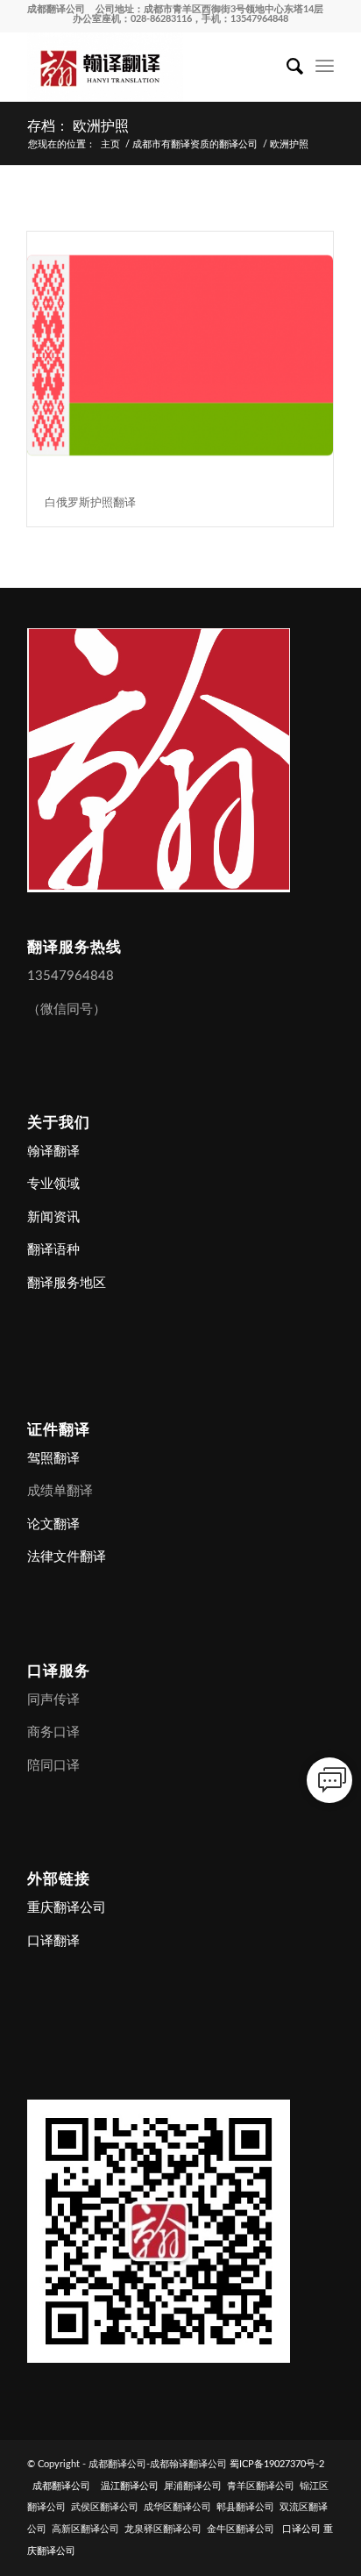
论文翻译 (53, 1524)
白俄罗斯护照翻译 (90, 502)
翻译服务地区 (67, 1283)
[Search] (286, 67)
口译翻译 (53, 1941)
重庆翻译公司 (67, 1908)
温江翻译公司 (130, 2486)
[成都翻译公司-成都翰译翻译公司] (150, 67)
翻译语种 (53, 1250)
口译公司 (301, 2529)
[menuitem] (286, 67)
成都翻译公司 (56, 9)
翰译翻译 (53, 1152)
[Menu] (325, 67)
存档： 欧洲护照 (78, 126)
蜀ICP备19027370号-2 (277, 2464)
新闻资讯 (53, 1217)
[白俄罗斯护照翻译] (180, 355)
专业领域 (53, 1184)
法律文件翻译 (67, 1557)
